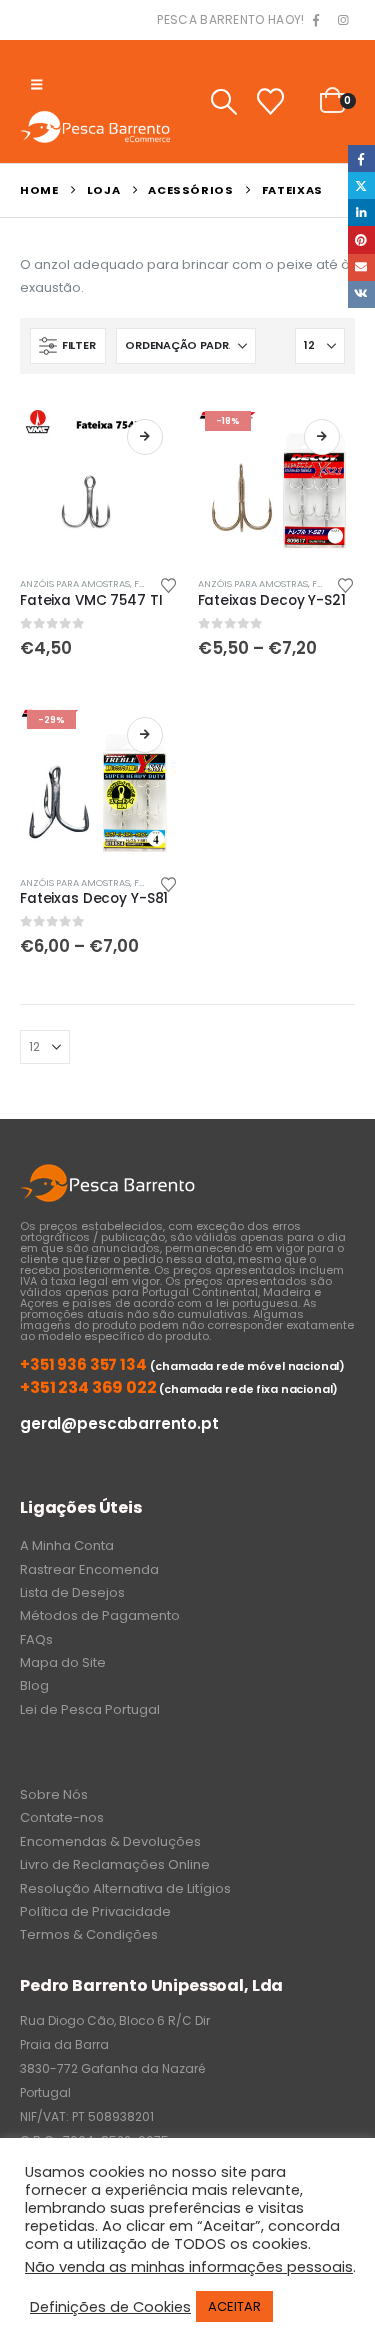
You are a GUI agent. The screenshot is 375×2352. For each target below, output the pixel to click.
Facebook (361, 158)
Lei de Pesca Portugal (90, 1709)
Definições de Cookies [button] (110, 2307)
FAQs (36, 1639)
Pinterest (361, 239)
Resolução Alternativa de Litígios (125, 1888)
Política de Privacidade (95, 1911)
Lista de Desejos (72, 1592)
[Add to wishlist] (168, 584)
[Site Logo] (95, 126)
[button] (36, 85)
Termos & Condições (89, 1934)
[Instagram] (343, 21)
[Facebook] (316, 21)
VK (361, 294)
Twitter (361, 185)
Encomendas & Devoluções (110, 1841)
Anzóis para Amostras (75, 583)
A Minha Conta (67, 1545)
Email (361, 267)
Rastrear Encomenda (89, 1569)
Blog (34, 1685)
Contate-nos (62, 1817)
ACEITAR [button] (234, 2306)
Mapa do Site (63, 1662)
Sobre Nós (54, 1794)
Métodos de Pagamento (100, 1615)
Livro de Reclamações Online (115, 1864)
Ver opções (145, 437)
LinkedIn (361, 212)
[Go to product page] (99, 483)
